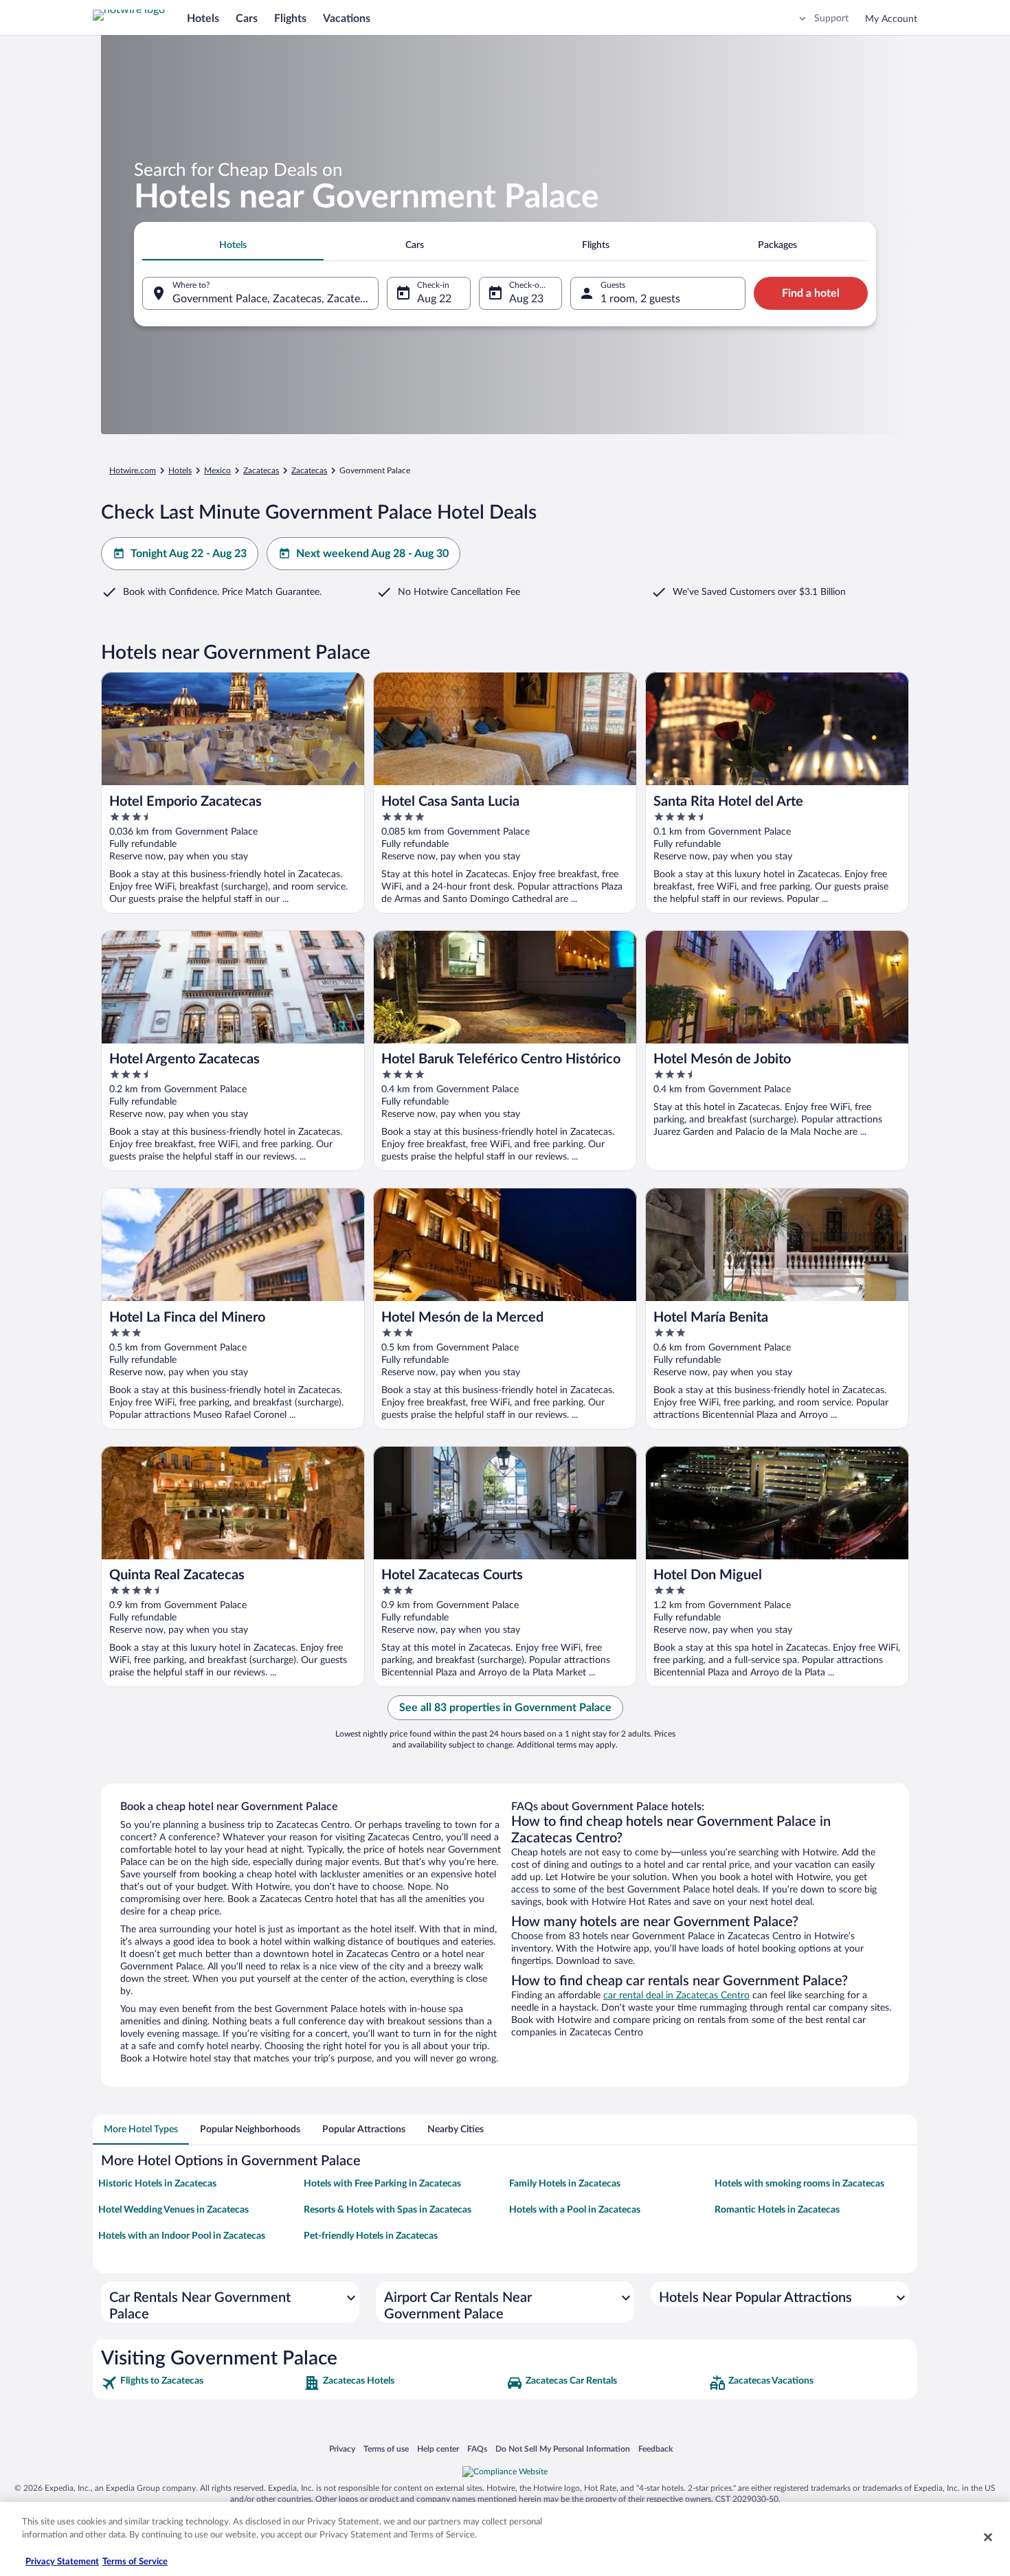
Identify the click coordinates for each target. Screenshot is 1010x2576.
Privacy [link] (342, 2449)
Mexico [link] (217, 471)
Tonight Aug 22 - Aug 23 (189, 554)
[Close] (988, 2537)
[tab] (233, 245)
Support (831, 19)
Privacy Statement (62, 2562)
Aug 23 (526, 299)
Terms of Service (135, 2562)
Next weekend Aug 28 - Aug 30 (372, 554)
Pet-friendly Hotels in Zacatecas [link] (371, 2236)
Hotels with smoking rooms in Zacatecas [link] (799, 2184)
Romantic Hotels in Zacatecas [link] (777, 2210)
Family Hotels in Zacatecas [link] (565, 2184)
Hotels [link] (180, 471)
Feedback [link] (655, 2449)
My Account (891, 19)
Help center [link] (438, 2449)
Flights (290, 19)
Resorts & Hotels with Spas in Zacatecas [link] (388, 2210)
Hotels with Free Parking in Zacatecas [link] (382, 2184)
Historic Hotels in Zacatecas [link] (157, 2184)
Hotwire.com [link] (133, 471)
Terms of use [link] (386, 2449)
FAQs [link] (477, 2449)
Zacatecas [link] (261, 471)
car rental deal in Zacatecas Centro (676, 1996)
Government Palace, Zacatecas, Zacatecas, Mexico (276, 299)
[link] (201, 2383)
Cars (247, 19)
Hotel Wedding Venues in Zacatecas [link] (173, 2210)
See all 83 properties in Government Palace (505, 1708)
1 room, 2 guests (640, 299)
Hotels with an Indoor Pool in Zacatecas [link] (182, 2236)
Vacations (347, 19)
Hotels (203, 19)
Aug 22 (434, 299)
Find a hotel (811, 293)
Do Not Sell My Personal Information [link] (563, 2449)
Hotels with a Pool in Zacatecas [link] (575, 2210)
